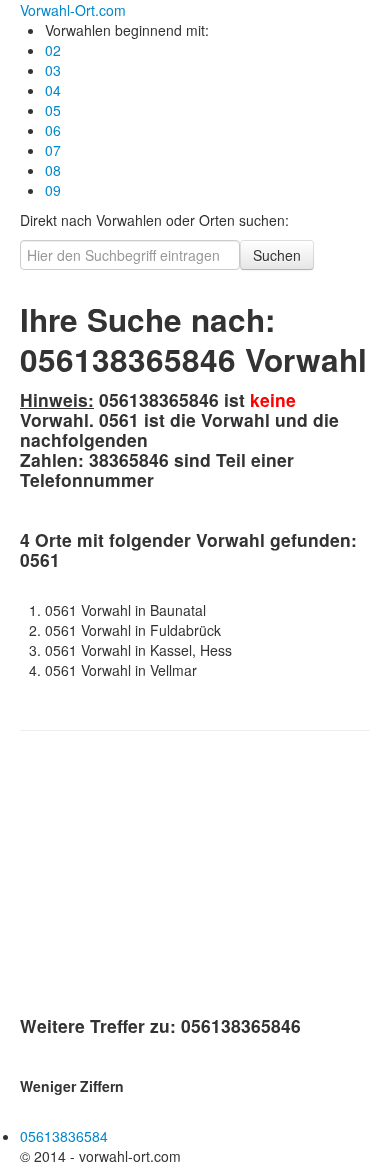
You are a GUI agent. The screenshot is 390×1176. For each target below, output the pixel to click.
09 (53, 190)
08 (53, 170)
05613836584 (64, 1136)
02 (53, 50)
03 (53, 70)
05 (53, 110)
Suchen (277, 255)
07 (53, 150)
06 (53, 130)
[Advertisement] (170, 877)
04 (53, 90)
